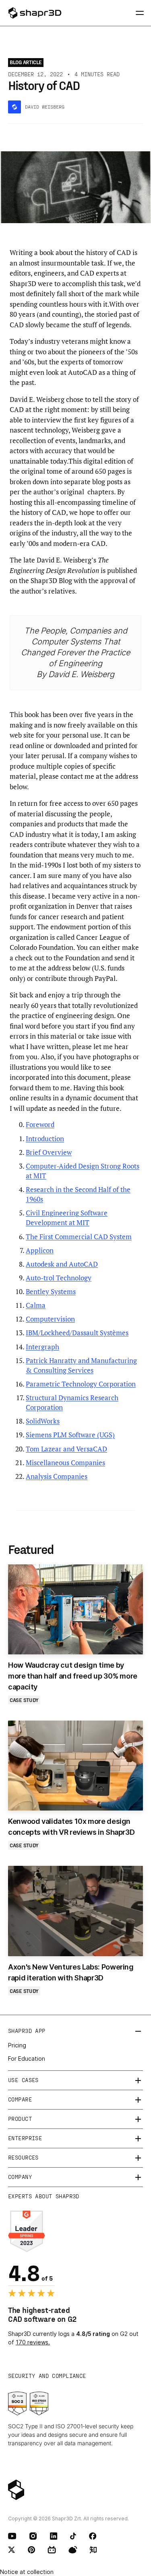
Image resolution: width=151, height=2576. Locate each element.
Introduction (45, 1138)
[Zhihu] (93, 2550)
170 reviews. (33, 2342)
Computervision (50, 1319)
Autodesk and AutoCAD (62, 1264)
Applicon (40, 1250)
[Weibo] (73, 2550)
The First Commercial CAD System (79, 1237)
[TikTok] (73, 2536)
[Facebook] (93, 2536)
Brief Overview (49, 1152)
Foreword (40, 1124)
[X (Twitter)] (12, 2550)
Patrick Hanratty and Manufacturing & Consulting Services (81, 1365)
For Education (27, 2058)
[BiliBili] (52, 2550)
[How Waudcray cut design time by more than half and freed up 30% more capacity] (75, 1609)
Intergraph (42, 1347)
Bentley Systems (51, 1291)
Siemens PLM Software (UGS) (70, 1435)
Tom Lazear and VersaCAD (66, 1449)
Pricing (17, 2045)
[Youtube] (12, 2536)
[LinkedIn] (54, 2536)
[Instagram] (33, 2536)
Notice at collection (27, 2572)
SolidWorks (43, 1421)
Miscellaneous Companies (65, 1463)
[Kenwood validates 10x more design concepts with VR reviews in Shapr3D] (75, 1766)
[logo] (41, 13)
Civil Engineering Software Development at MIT (67, 1218)
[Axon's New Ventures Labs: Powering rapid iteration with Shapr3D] (75, 1911)
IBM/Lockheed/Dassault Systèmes (77, 1333)
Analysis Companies (57, 1476)
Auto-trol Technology (59, 1278)
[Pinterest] (32, 2550)
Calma (36, 1305)
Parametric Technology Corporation (81, 1384)
